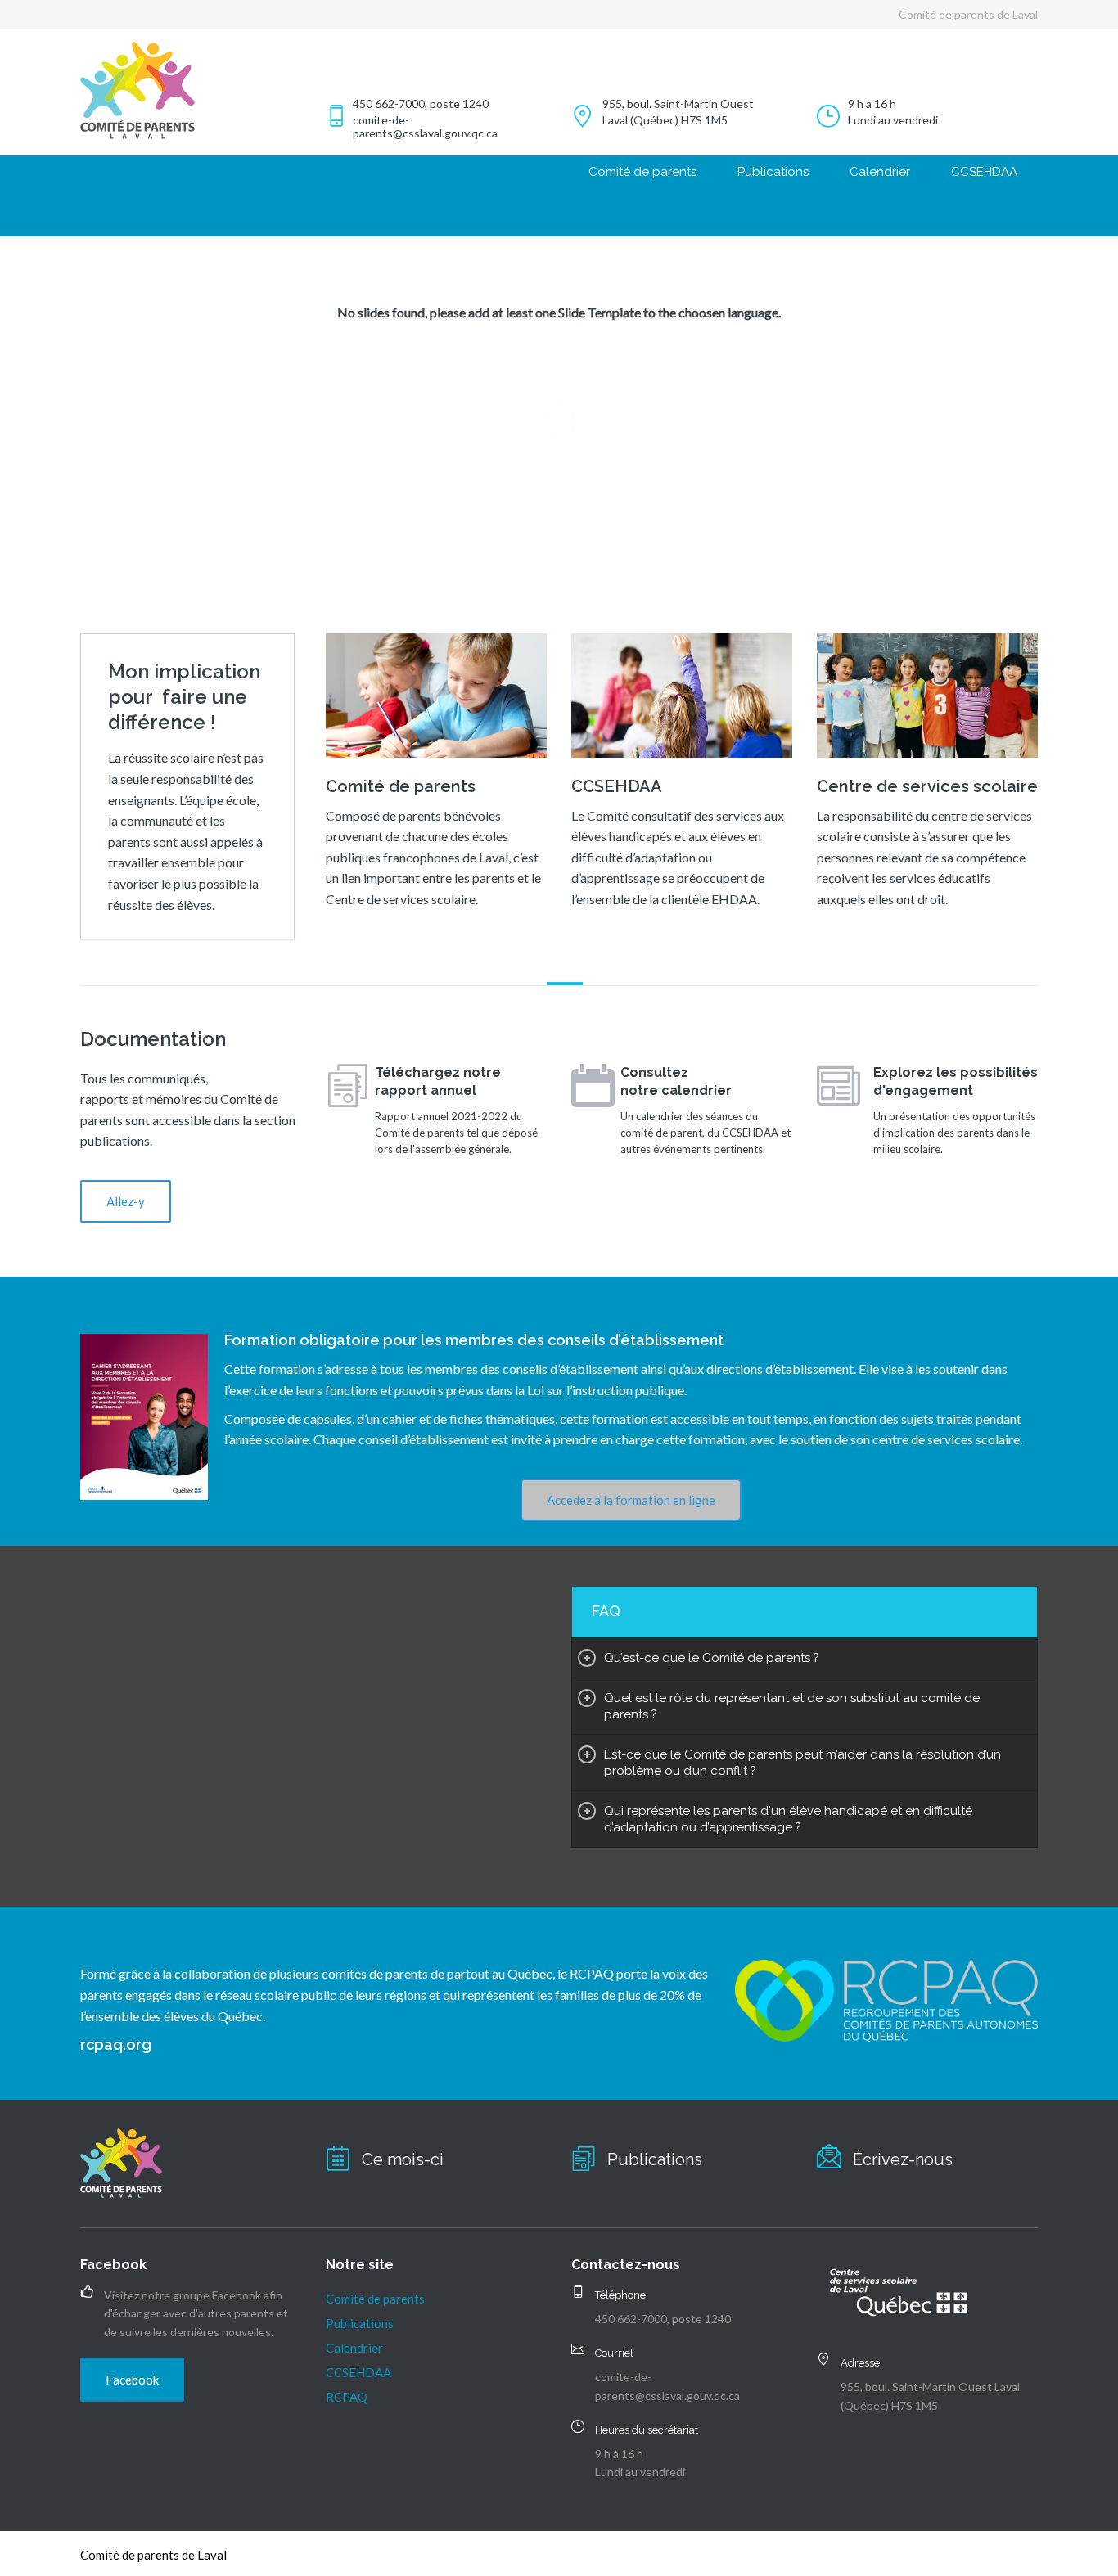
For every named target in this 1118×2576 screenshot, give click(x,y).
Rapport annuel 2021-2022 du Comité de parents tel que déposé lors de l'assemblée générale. (456, 1133)
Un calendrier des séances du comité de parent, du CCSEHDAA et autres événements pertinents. (706, 1133)
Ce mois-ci (403, 2159)
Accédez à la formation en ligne (631, 1500)
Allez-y (126, 1201)
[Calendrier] (593, 1087)
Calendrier (880, 172)
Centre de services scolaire (927, 786)
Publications (773, 172)
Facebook (132, 2380)
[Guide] (838, 1087)
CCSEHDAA (984, 172)
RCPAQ (347, 2397)
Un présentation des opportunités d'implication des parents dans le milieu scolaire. (954, 1133)
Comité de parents (642, 172)
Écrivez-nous (903, 2159)
